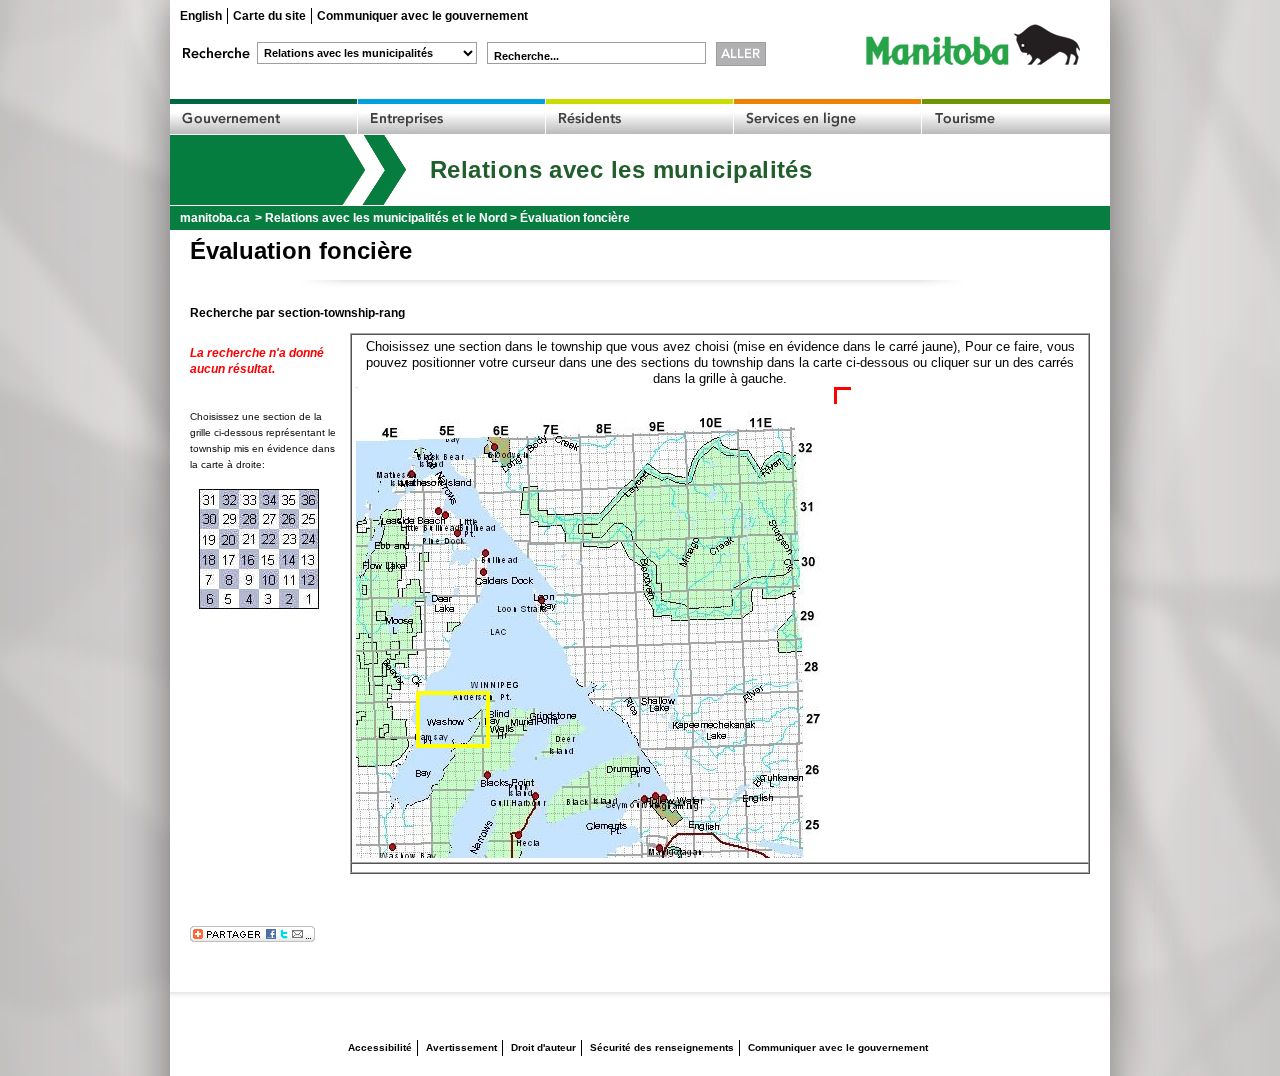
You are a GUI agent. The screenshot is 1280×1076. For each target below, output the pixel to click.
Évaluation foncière (575, 218)
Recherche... (526, 56)
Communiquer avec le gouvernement (422, 16)
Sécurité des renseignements (662, 1047)
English (201, 16)
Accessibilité (380, 1047)
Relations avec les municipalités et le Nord (386, 218)
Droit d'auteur (543, 1047)
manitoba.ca (215, 218)
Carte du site (269, 16)
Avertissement (461, 1047)
